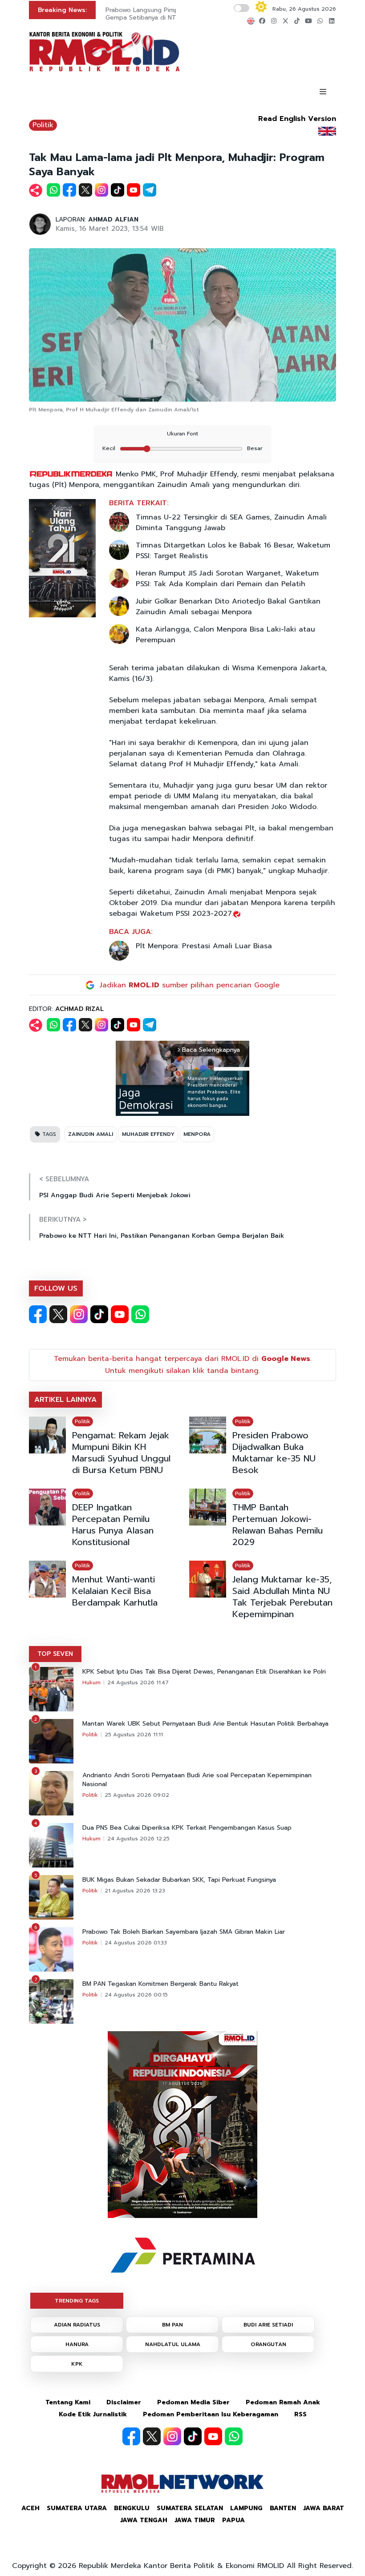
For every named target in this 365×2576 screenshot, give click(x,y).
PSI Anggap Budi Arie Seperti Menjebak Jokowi (115, 1195)
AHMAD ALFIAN (113, 219)
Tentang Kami (68, 2402)
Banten (283, 2508)
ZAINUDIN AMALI (91, 1134)
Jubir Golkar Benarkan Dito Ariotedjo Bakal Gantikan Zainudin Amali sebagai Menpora (228, 607)
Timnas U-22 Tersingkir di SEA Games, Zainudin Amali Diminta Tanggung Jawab (231, 523)
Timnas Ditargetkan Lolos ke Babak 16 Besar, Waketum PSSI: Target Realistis (233, 551)
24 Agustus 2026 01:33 (136, 1943)
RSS (300, 2414)
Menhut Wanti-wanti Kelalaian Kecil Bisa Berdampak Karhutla (115, 1591)
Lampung (246, 2508)
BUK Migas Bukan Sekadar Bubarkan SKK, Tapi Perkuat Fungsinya (179, 1880)
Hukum (91, 1682)
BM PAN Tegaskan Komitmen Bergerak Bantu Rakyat (160, 1984)
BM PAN (172, 2325)
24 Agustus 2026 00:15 (136, 1995)
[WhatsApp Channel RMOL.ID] (140, 1314)
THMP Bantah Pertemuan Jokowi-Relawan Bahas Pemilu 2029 (278, 1525)
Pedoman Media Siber (193, 2402)
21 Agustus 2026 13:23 (135, 1891)
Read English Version (297, 119)
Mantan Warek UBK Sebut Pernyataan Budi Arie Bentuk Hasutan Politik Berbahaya (205, 1724)
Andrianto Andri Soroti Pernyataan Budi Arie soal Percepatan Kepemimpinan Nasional (197, 1780)
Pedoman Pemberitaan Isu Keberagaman (211, 2414)
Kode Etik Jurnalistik (93, 2414)
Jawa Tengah (144, 2520)
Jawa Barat (324, 2508)
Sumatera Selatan (190, 2508)
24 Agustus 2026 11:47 (138, 1682)
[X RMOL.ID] (58, 1314)
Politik (43, 125)
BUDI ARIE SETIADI (268, 2325)
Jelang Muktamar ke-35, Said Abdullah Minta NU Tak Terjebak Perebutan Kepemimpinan (282, 1597)
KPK (77, 2364)
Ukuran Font (182, 434)
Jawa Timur (195, 2520)
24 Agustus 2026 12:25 (138, 1839)
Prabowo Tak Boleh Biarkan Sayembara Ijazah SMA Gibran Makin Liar (184, 1932)
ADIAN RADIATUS (77, 2325)
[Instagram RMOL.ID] (79, 1314)
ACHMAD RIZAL (79, 1009)
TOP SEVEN (55, 1654)
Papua (233, 2520)
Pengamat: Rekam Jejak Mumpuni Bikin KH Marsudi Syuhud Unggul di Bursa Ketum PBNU (121, 1453)
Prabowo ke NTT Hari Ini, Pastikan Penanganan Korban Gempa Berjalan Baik (162, 1236)
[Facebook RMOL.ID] (38, 1314)
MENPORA (197, 1134)
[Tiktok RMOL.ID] (99, 1314)
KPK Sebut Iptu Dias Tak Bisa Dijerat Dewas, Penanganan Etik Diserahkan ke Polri (204, 1672)
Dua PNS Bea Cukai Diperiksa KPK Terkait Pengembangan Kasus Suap (187, 1828)
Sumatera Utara (77, 2508)
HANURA (77, 2344)
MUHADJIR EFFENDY (148, 1134)
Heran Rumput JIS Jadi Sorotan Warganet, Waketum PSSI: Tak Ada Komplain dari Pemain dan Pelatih (227, 579)
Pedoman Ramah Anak (283, 2402)
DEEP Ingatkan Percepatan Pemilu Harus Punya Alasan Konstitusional (113, 1525)
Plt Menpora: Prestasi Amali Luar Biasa (204, 946)
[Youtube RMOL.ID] (120, 1314)
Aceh (30, 2508)
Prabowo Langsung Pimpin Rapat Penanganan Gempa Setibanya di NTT (174, 14)
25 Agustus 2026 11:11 (134, 1735)
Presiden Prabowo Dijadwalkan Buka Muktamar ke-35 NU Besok (274, 1453)
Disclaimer (124, 2402)
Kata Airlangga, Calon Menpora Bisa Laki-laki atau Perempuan (225, 635)
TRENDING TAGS (77, 2301)
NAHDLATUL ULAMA (173, 2344)
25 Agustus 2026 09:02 (137, 1795)
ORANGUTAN (268, 2344)
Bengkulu (132, 2508)
